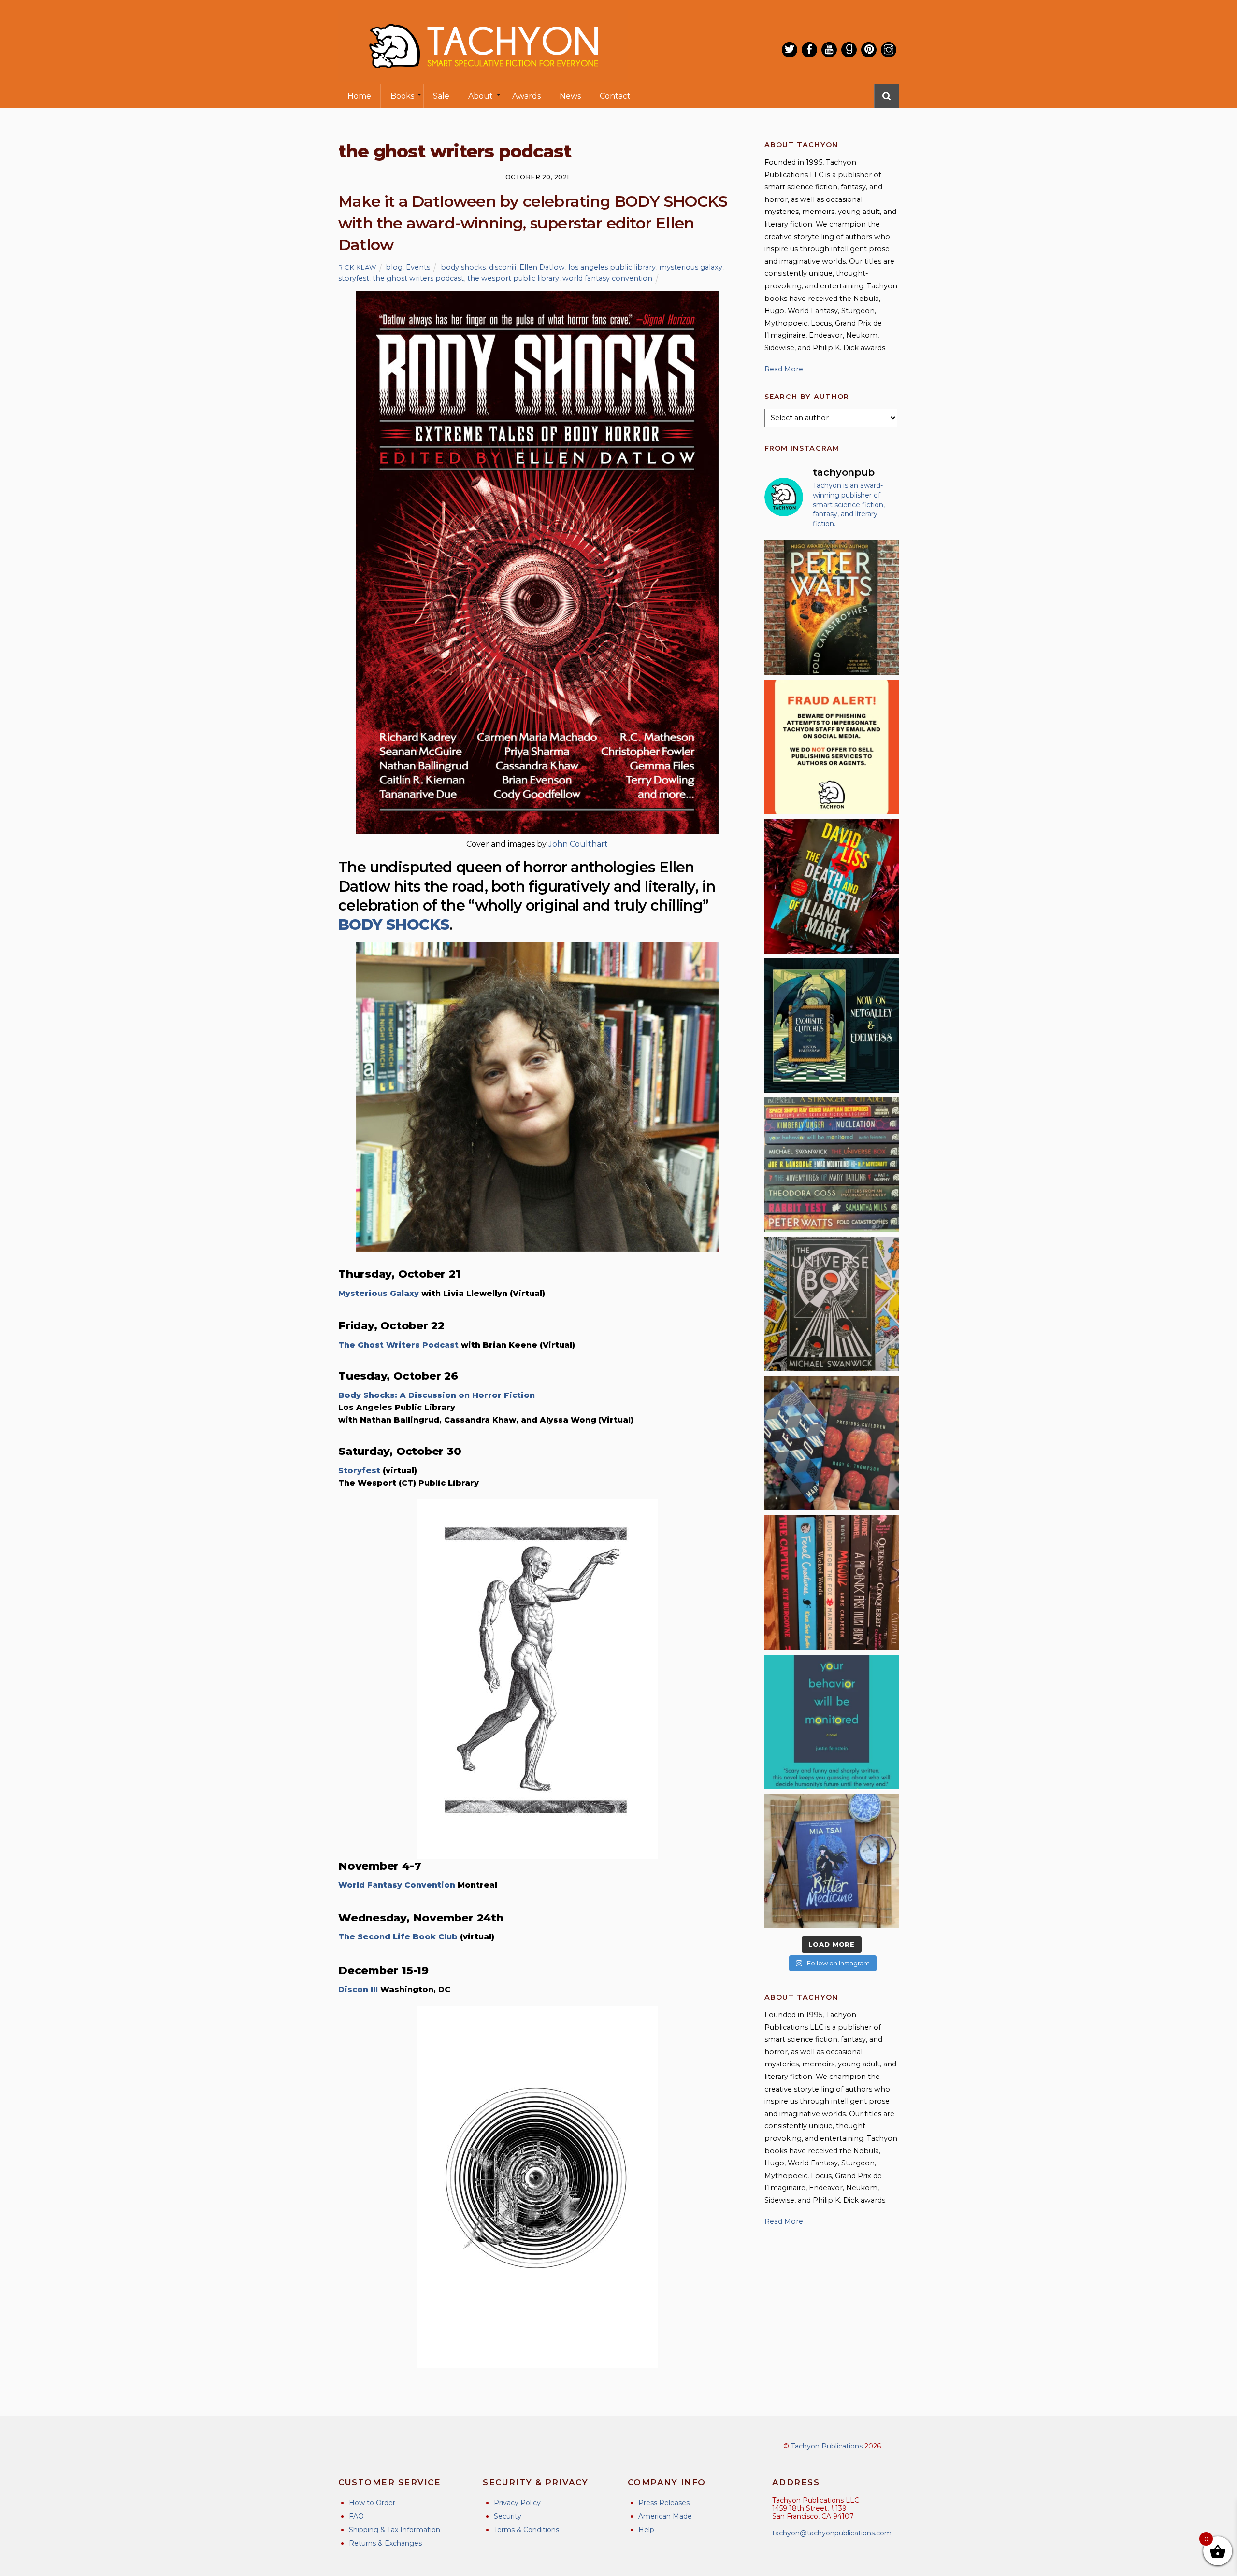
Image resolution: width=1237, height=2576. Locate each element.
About (481, 96)
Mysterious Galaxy (379, 1293)
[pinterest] (869, 50)
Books (402, 96)
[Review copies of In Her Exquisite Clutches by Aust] (832, 1025)
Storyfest (359, 1471)
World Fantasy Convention (397, 1885)
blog (394, 267)
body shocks (463, 267)
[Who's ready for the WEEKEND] (832, 1165)
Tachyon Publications (827, 2446)
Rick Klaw (357, 267)
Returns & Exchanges (385, 2543)
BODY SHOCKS (394, 925)
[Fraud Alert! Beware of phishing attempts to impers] (832, 747)
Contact (615, 96)
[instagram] (889, 50)
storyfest (354, 278)
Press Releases (664, 2503)
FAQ (356, 2516)
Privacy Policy (517, 2503)
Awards (526, 96)
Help (646, 2530)
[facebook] (809, 50)
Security (508, 2516)
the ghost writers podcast (418, 278)
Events (418, 267)
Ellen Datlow (542, 267)
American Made (665, 2516)
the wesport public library (513, 278)
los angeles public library (612, 267)
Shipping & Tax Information (395, 2530)
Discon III (358, 1989)
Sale (441, 96)
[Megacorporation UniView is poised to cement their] (832, 1722)
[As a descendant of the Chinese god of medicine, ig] (832, 1861)
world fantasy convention (607, 278)
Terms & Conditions (526, 2530)
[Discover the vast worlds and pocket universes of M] (832, 1304)
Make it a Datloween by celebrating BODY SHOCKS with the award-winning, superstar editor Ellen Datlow (533, 223)
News (570, 96)
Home (359, 96)
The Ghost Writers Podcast (398, 1345)
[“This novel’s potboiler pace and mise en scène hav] (832, 886)
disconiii (503, 267)
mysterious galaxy (691, 267)
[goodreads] (849, 50)
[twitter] (790, 50)
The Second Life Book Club (398, 1937)
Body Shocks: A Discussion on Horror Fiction (437, 1395)
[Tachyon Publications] (483, 77)
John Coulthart (578, 844)
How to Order (372, 2503)
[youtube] (829, 50)
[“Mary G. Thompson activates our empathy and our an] (832, 1443)
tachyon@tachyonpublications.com (832, 2533)
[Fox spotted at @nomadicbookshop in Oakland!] (832, 1582)
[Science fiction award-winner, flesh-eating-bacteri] (832, 607)
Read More (784, 369)
